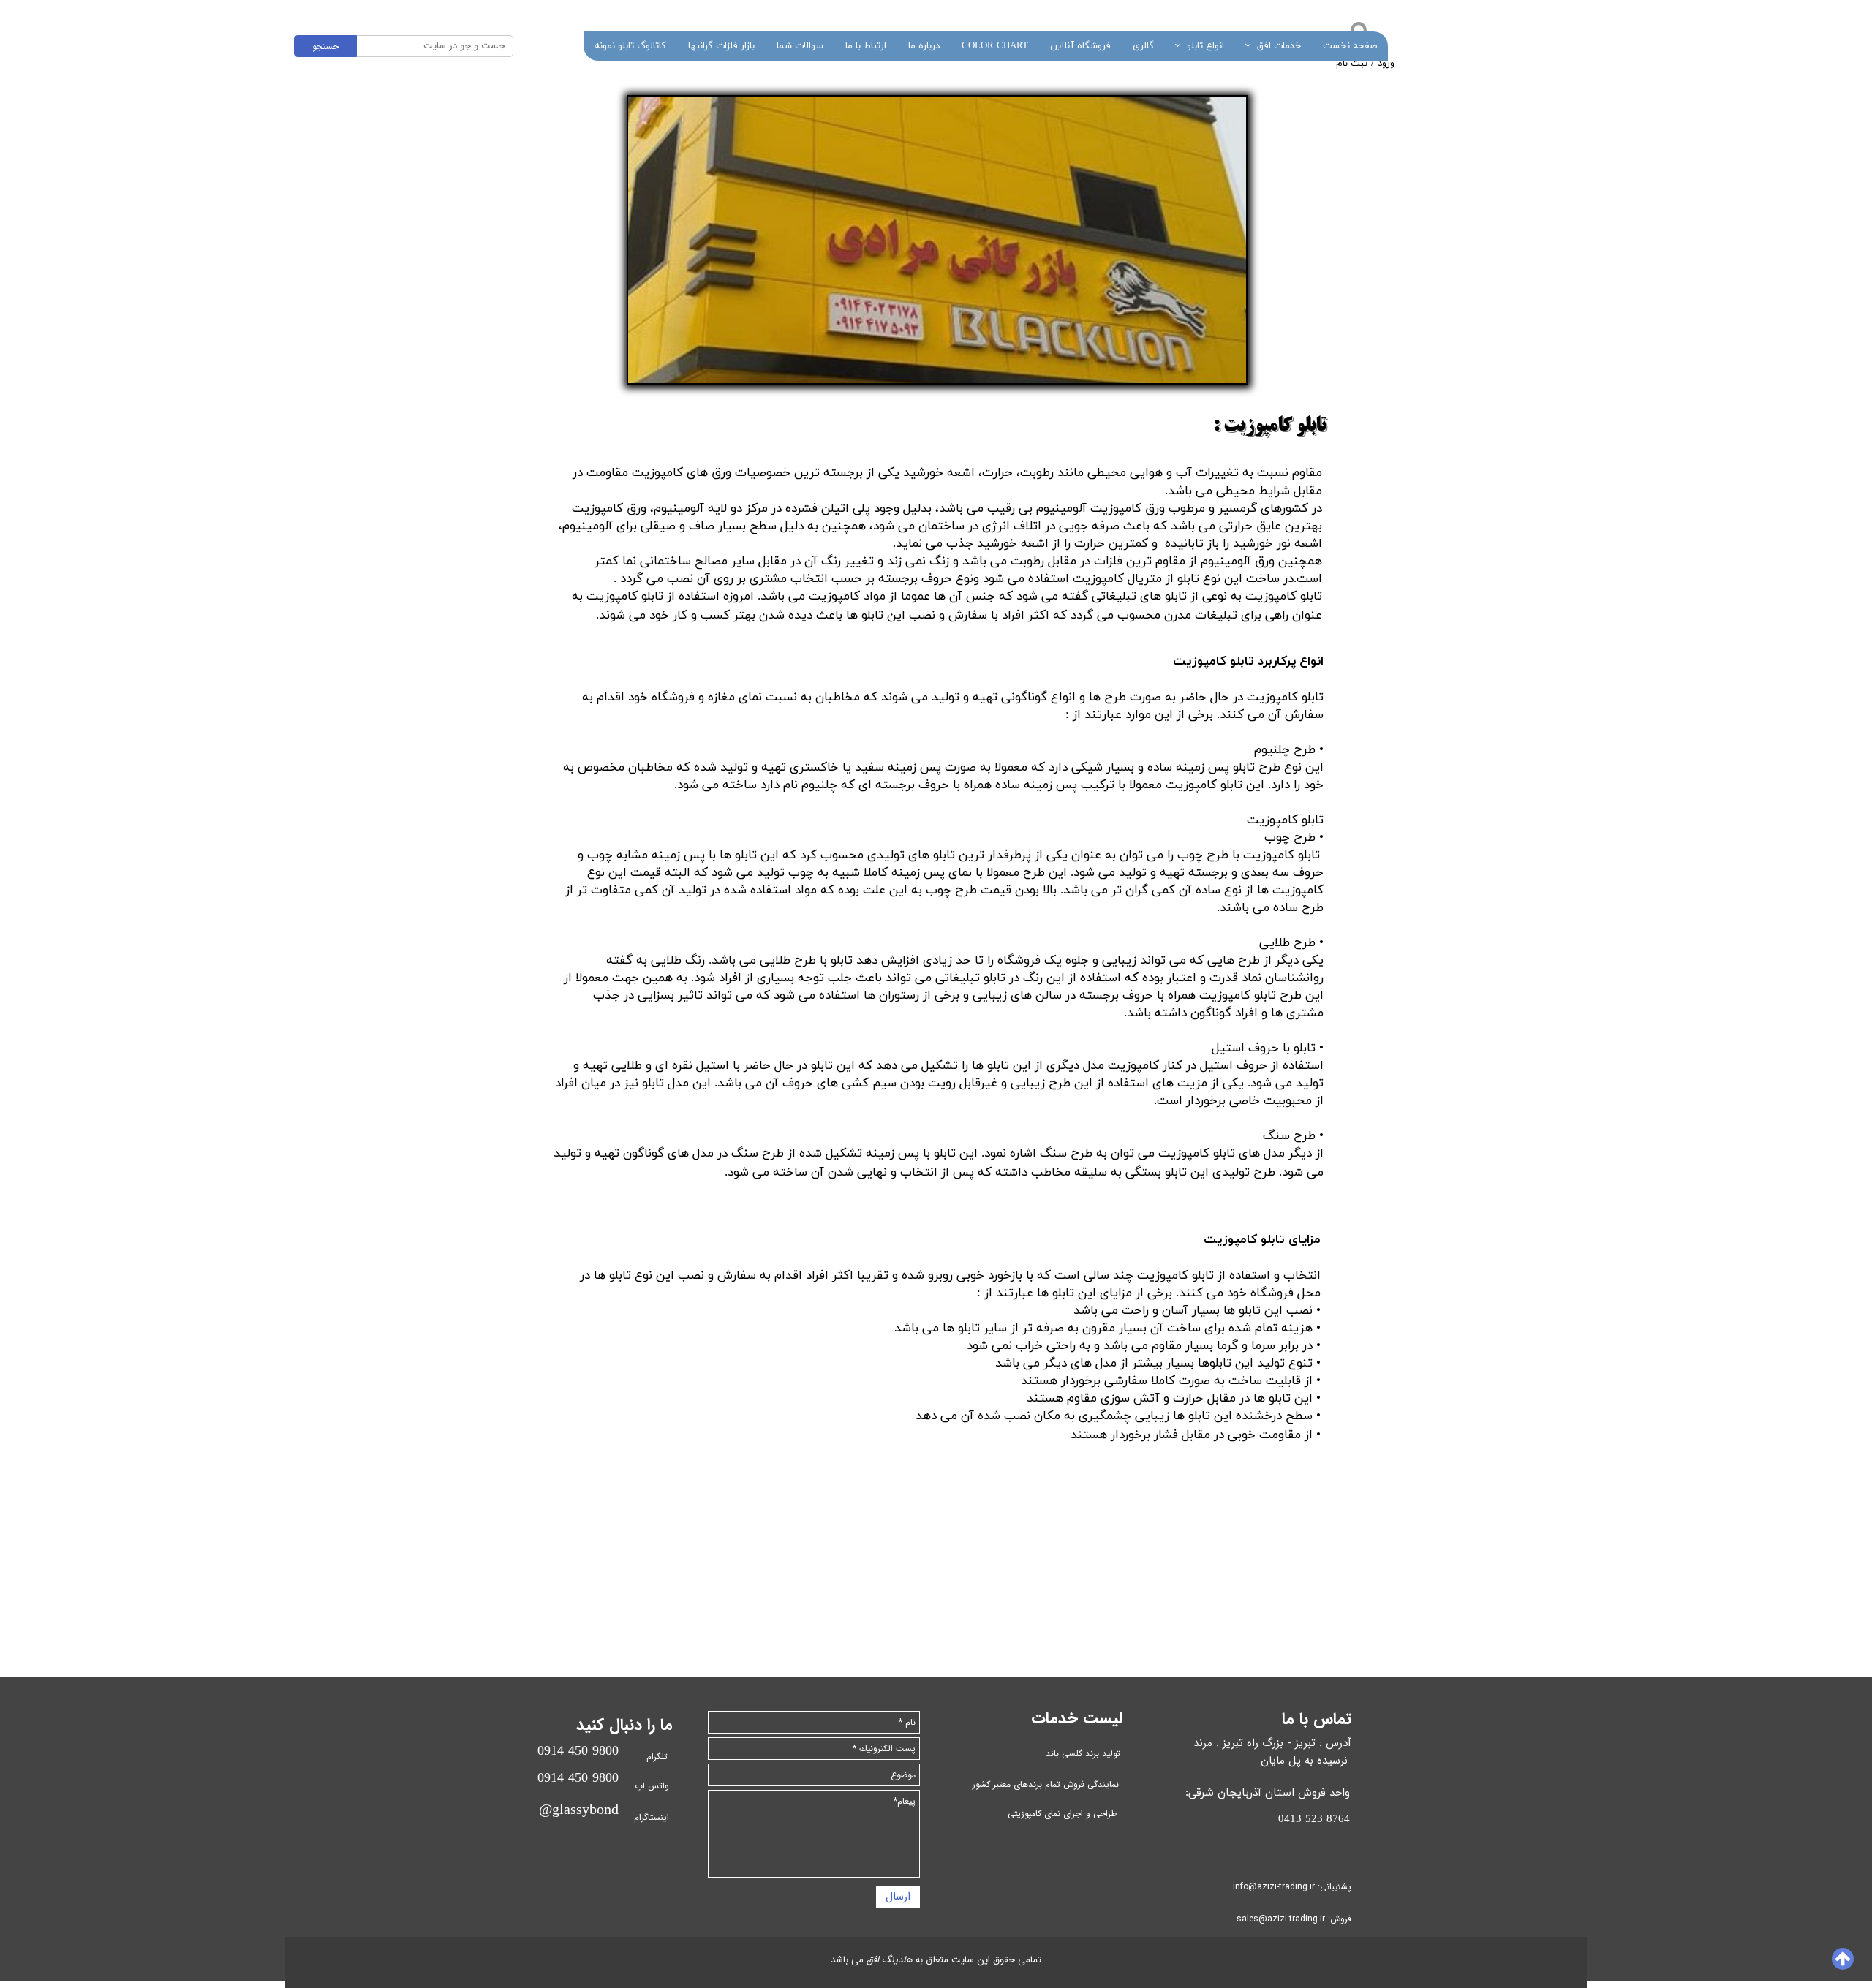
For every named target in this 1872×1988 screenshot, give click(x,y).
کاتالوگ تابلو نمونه (630, 46)
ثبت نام (1352, 64)
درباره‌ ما (924, 46)
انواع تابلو (1205, 46)
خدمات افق (1279, 46)
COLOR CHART (995, 46)
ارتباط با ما (866, 46)
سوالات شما (800, 46)
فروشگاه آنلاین (1080, 46)
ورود (1386, 64)
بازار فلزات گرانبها (721, 46)
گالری (1143, 46)
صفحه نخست (1350, 46)
